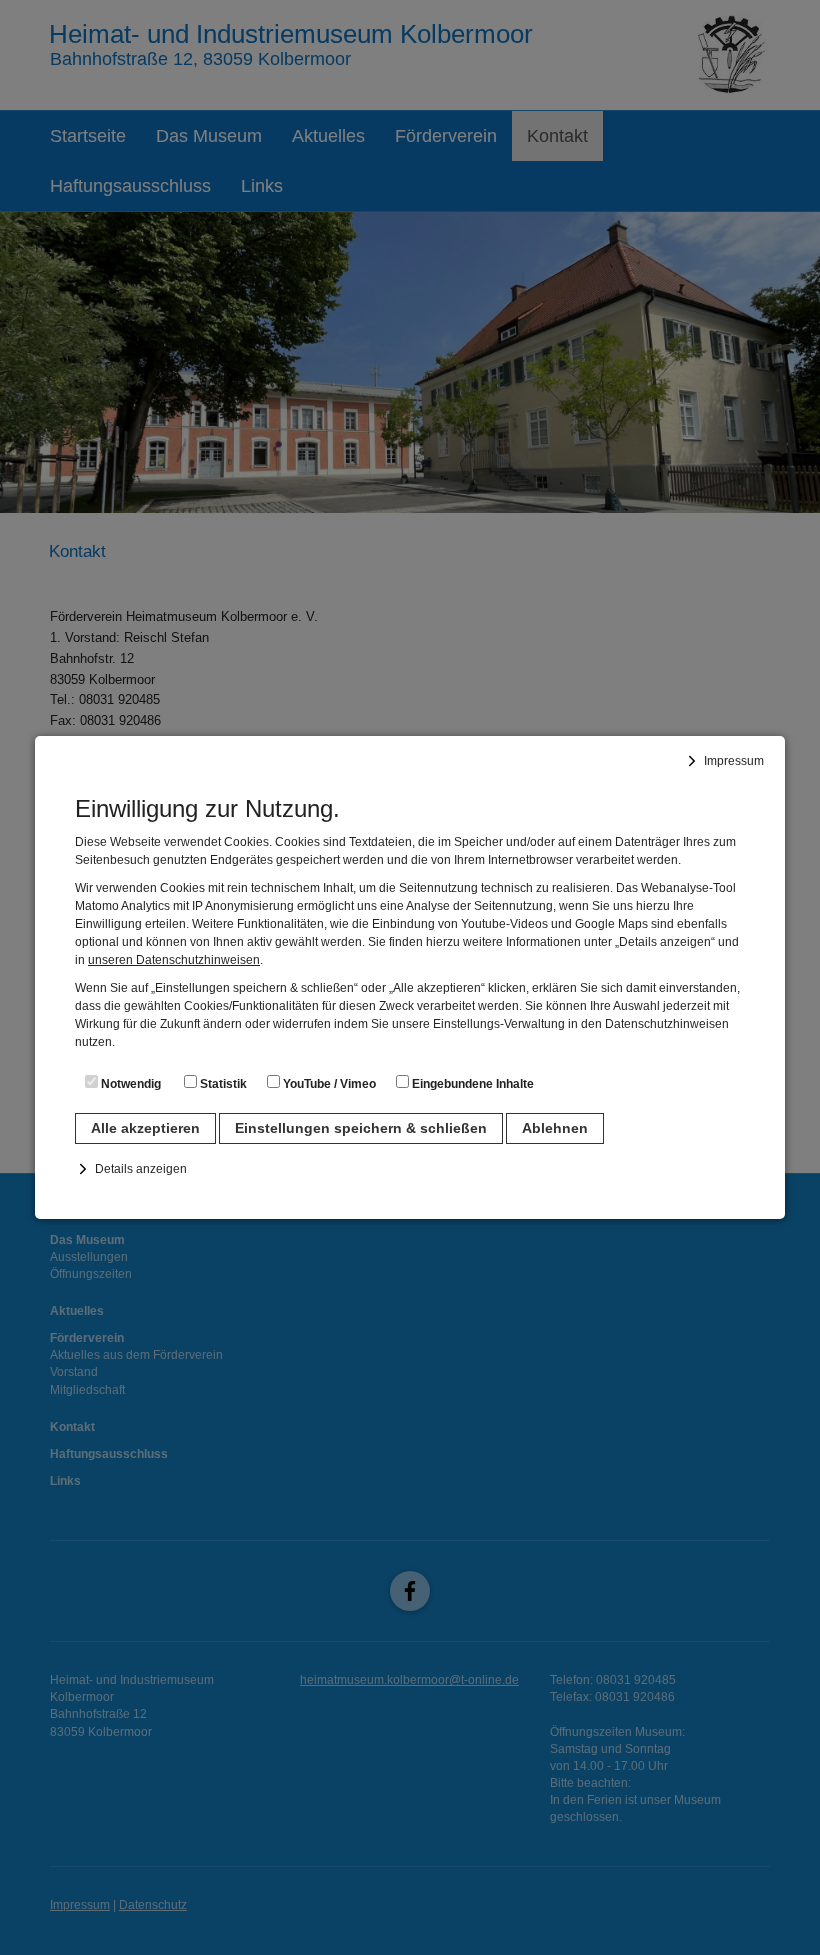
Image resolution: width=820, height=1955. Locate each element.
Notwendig (129, 1084)
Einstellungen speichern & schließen (361, 1128)
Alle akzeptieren (145, 1128)
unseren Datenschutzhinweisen (174, 960)
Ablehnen (555, 1128)
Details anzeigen (141, 1169)
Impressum (734, 761)
